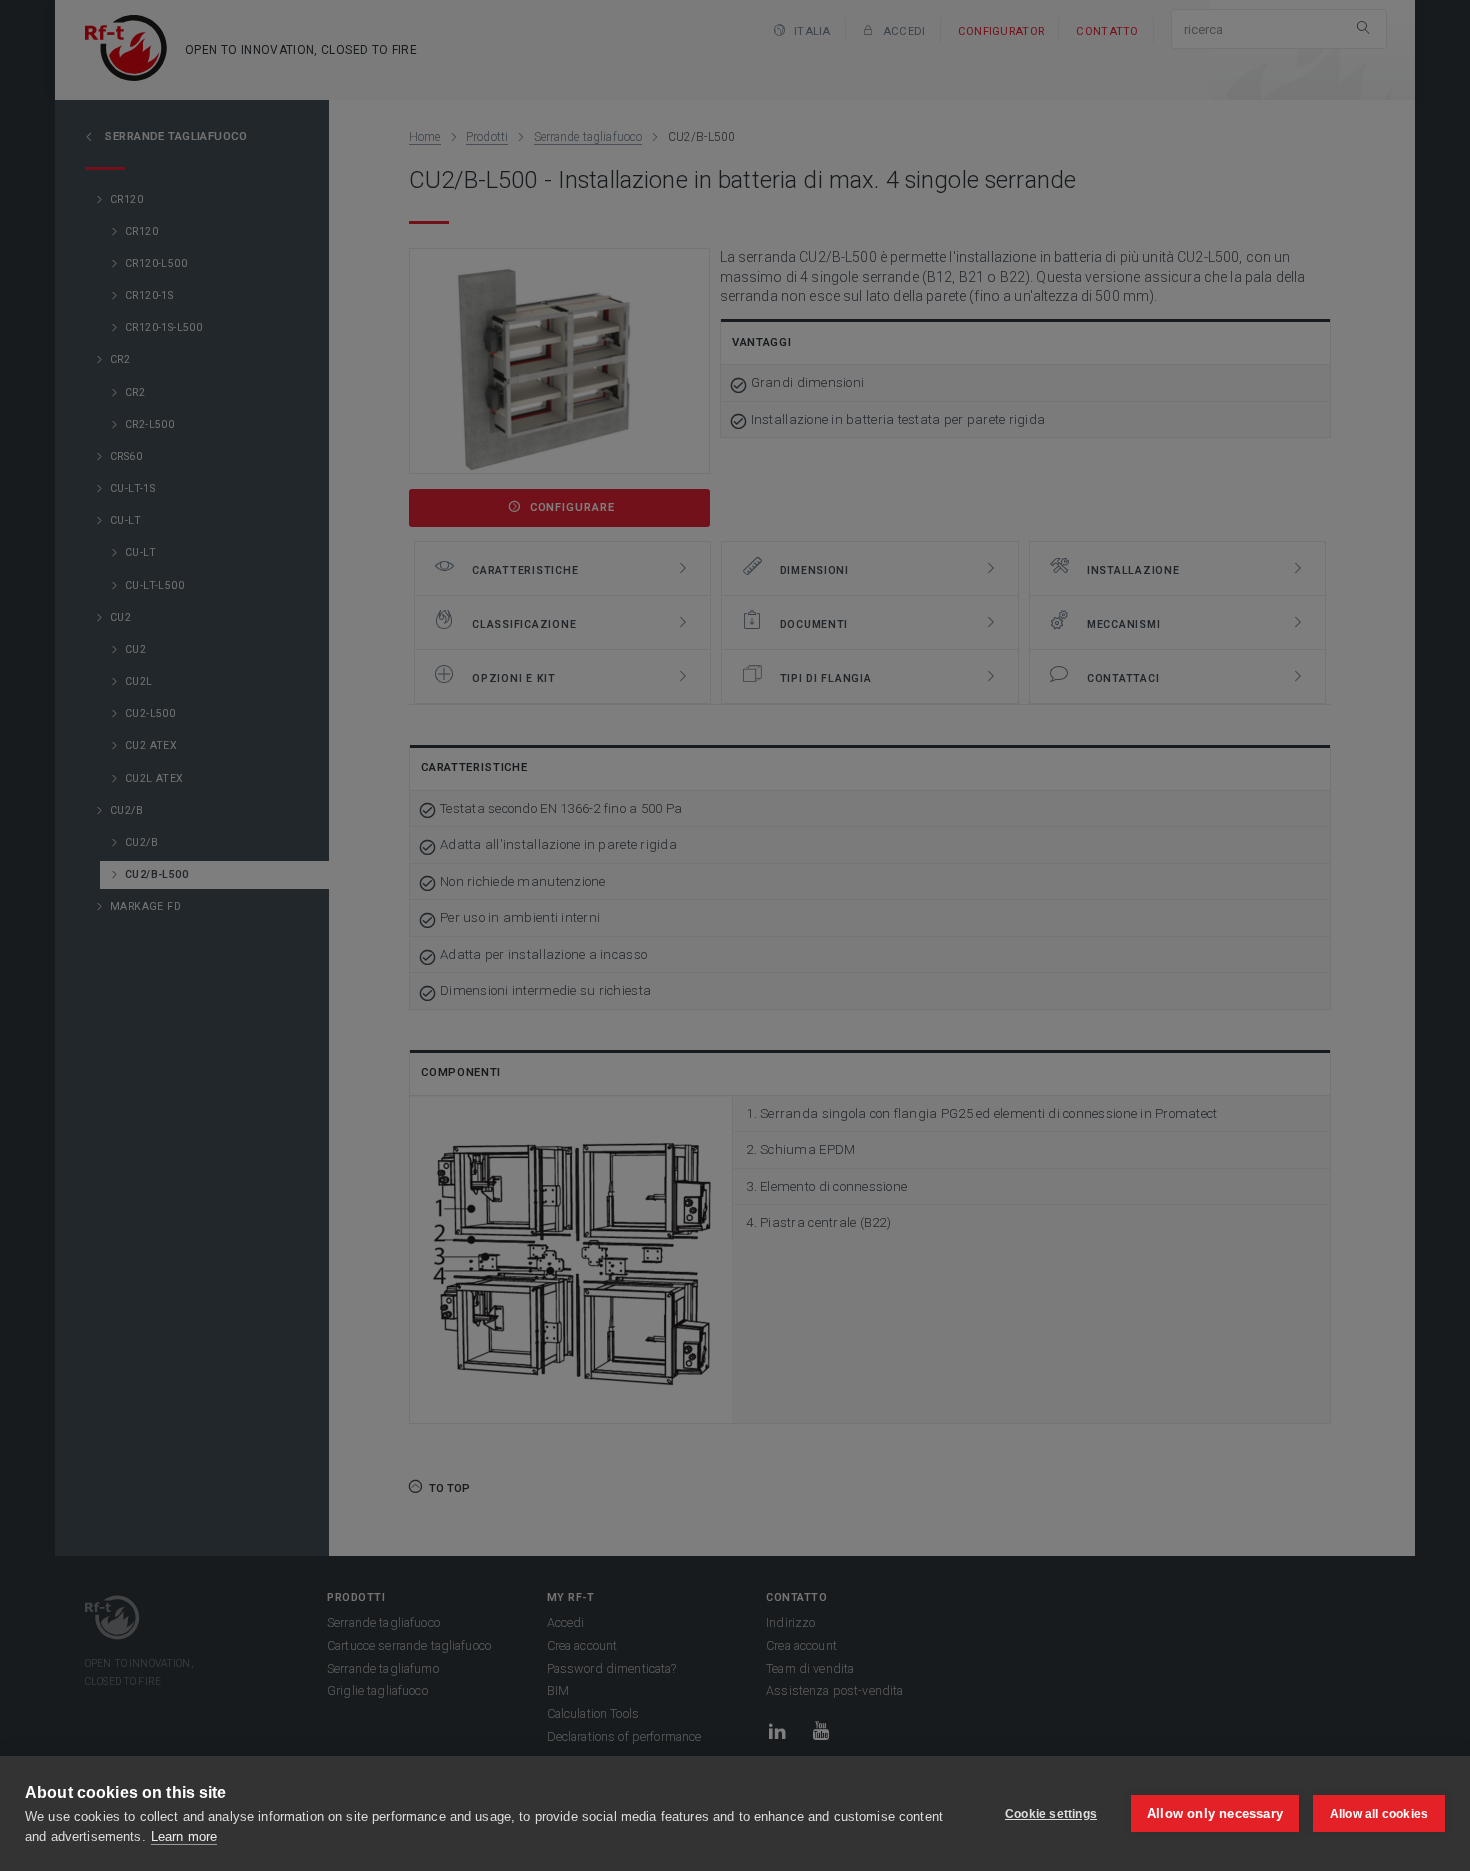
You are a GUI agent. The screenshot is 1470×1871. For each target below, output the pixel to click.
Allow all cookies (1379, 1814)
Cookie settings (1051, 1814)
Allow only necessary (1215, 1813)
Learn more (184, 1836)
